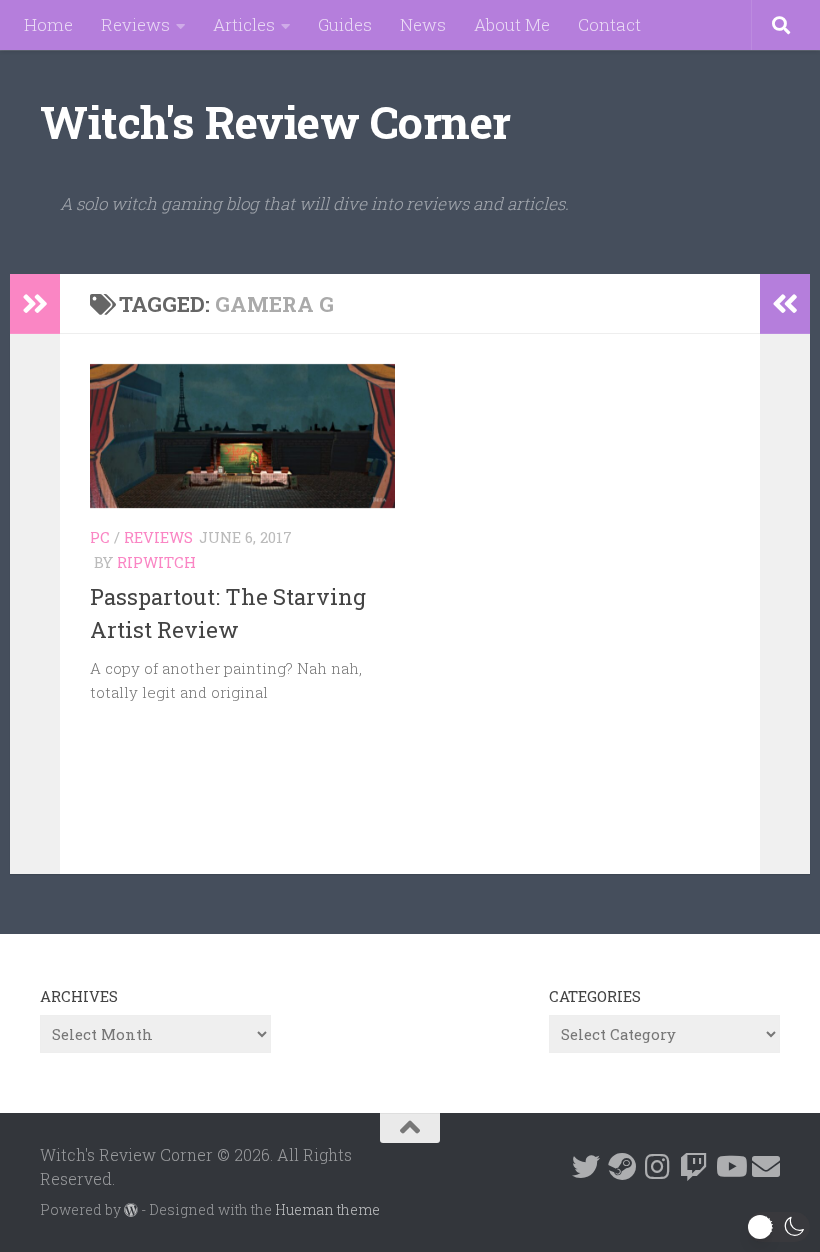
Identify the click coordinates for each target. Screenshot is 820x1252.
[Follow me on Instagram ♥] (658, 1167)
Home (48, 24)
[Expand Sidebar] (35, 304)
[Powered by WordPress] (131, 1210)
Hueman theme (327, 1209)
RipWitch (156, 562)
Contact (609, 24)
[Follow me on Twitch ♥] (694, 1167)
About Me (512, 24)
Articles (244, 24)
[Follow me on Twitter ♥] (586, 1167)
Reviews (135, 24)
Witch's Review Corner (275, 121)
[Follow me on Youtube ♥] (730, 1167)
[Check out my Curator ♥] (622, 1167)
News (423, 24)
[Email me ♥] (766, 1167)
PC (100, 537)
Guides (345, 24)
